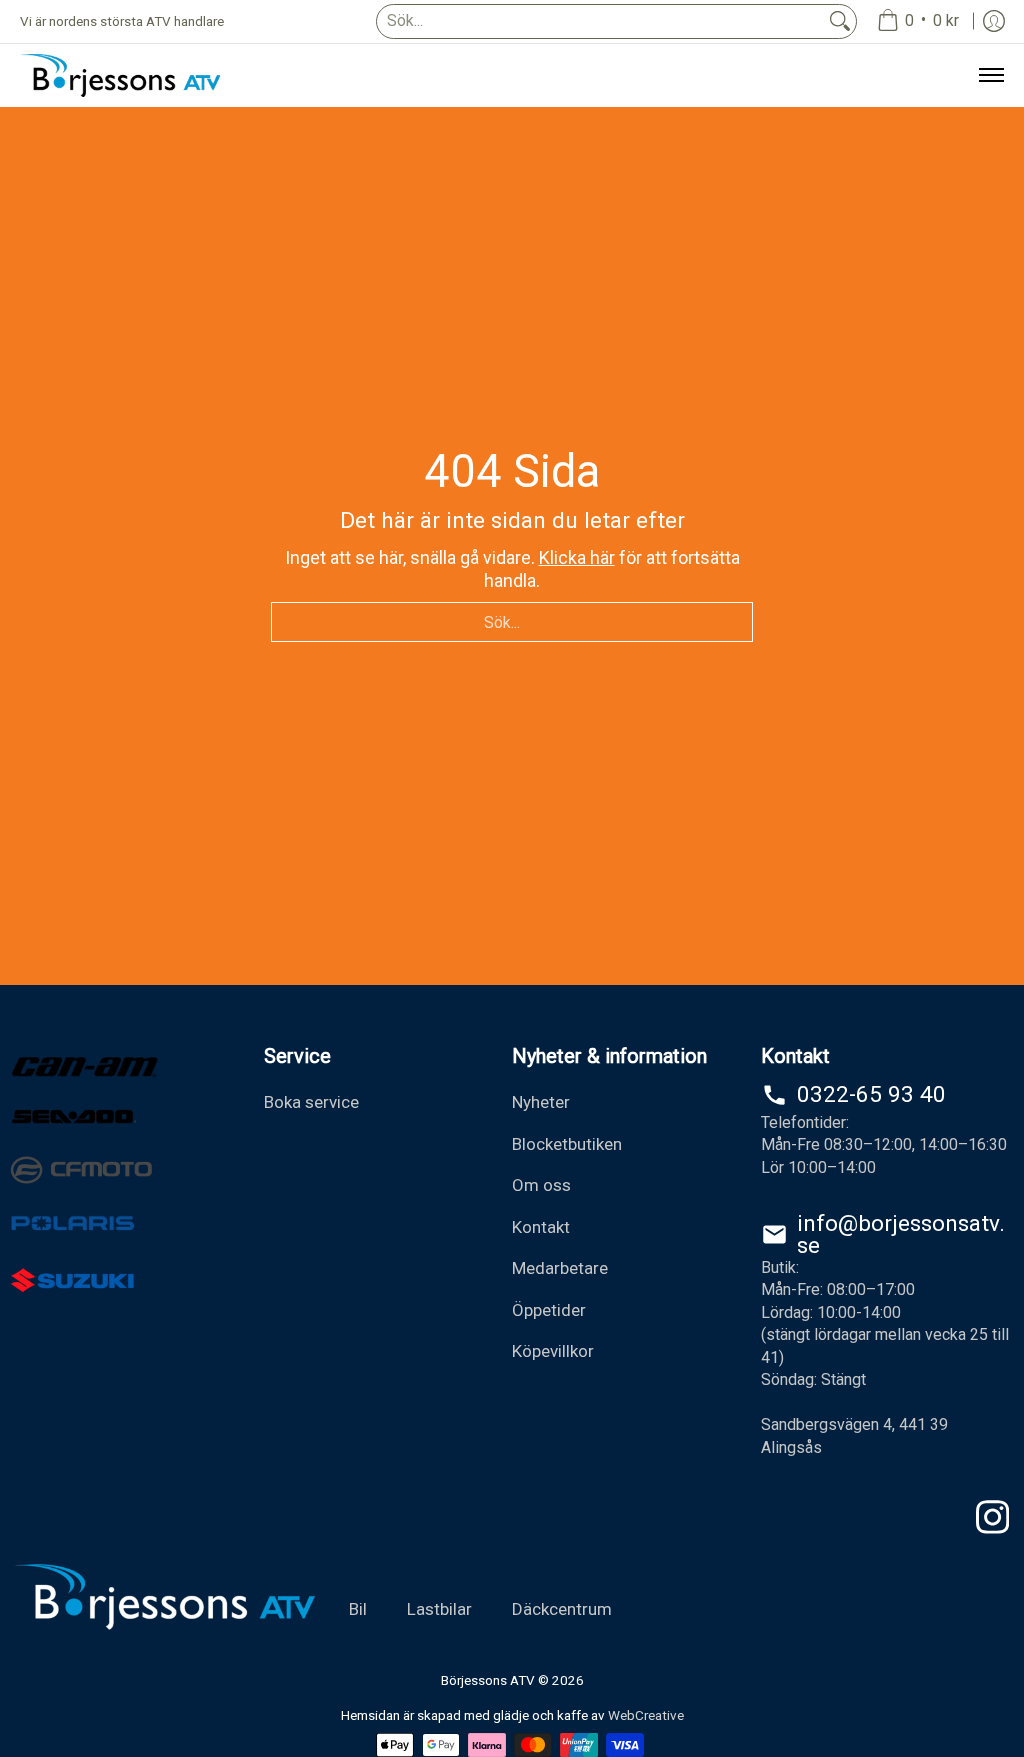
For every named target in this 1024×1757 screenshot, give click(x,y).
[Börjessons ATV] (120, 75)
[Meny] (990, 75)
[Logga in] (994, 21)
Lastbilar (439, 1609)
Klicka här (577, 557)
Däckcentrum (562, 1609)
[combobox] (600, 21)
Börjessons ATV (488, 1680)
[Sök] (840, 21)
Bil (358, 1609)
